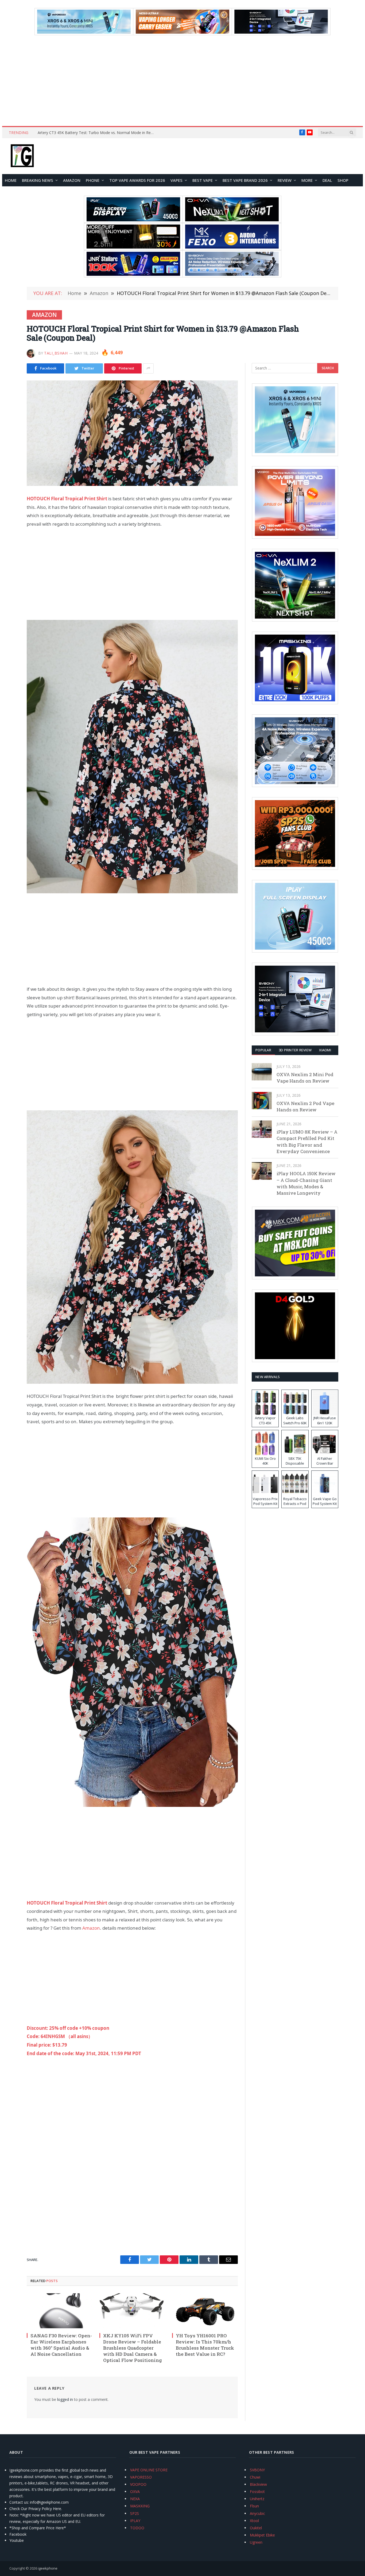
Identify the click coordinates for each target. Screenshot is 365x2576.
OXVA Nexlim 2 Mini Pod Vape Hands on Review (305, 1078)
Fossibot (257, 2492)
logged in (65, 2399)
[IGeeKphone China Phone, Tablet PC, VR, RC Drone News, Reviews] (22, 156)
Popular (263, 1050)
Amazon (72, 180)
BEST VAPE (203, 180)
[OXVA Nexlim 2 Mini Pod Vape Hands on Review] (262, 1072)
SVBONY (257, 2470)
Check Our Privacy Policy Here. (36, 2509)
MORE (307, 180)
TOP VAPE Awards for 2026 (137, 180)
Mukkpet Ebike (262, 2535)
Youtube (17, 2540)
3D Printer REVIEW (295, 1050)
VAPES (176, 180)
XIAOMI (325, 1050)
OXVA (135, 2492)
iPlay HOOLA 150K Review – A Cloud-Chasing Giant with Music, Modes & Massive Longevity (306, 1183)
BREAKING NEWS (38, 180)
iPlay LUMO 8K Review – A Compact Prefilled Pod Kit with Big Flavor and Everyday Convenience (307, 1142)
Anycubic (257, 2513)
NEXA (135, 2499)
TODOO (137, 2528)
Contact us (19, 2502)
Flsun (254, 2506)
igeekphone (48, 2568)
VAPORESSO (141, 2477)
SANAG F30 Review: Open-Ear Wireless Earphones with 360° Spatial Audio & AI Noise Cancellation (61, 2345)
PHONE (93, 180)
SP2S (135, 2513)
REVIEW (285, 180)
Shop (343, 180)
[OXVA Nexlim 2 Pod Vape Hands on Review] (262, 1101)
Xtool (254, 2521)
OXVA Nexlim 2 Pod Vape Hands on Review (305, 1106)
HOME (11, 180)
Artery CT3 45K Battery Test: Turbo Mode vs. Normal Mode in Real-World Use (98, 133)
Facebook (18, 2534)
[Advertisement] (183, 81)
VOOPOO (138, 2484)
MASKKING (140, 2506)
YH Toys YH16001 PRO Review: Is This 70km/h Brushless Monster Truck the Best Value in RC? (205, 2345)
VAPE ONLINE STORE (149, 2470)
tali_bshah (56, 353)
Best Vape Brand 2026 (245, 180)
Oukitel (256, 2528)
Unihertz (257, 2499)
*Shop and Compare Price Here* (38, 2528)
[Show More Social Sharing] (148, 368)
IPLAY (135, 2521)
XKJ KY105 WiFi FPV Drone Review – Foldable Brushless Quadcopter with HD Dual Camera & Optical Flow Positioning (133, 2348)
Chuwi (255, 2477)
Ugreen (256, 2542)
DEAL (327, 180)
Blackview (258, 2484)
